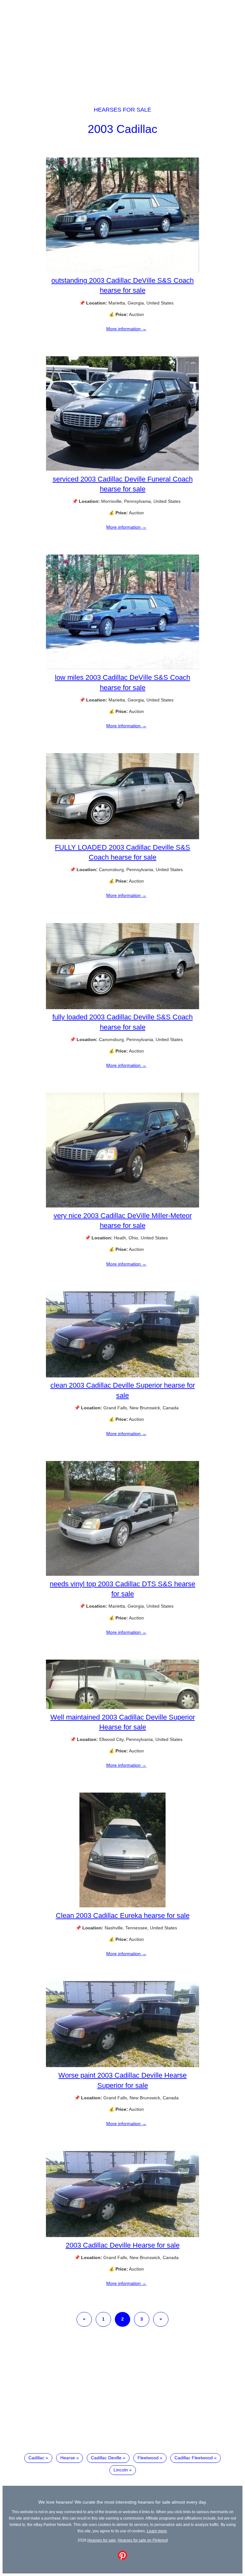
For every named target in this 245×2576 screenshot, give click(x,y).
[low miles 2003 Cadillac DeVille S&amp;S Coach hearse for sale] (122, 668)
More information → (126, 329)
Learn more (157, 2531)
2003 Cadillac (122, 129)
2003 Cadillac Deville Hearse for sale (123, 2245)
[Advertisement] (122, 47)
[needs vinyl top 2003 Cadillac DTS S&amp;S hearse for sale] (122, 1574)
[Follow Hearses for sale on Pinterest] (122, 2558)
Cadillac (36, 2458)
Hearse (68, 2458)
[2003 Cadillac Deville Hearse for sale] (122, 2235)
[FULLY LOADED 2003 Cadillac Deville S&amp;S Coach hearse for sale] (122, 838)
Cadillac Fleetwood (194, 2458)
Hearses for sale (122, 110)
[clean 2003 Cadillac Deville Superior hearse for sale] (122, 1376)
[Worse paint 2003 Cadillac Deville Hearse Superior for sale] (122, 2066)
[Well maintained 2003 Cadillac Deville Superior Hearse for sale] (122, 1707)
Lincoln (121, 2470)
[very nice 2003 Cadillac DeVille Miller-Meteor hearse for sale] (122, 1206)
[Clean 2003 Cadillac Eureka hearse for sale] (122, 1906)
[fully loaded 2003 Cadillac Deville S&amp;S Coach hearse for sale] (122, 1008)
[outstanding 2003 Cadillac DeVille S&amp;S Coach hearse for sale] (122, 271)
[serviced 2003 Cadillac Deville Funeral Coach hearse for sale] (122, 469)
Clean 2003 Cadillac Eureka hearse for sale (123, 1915)
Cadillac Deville (106, 2458)
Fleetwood (148, 2458)
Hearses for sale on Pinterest (143, 2540)
